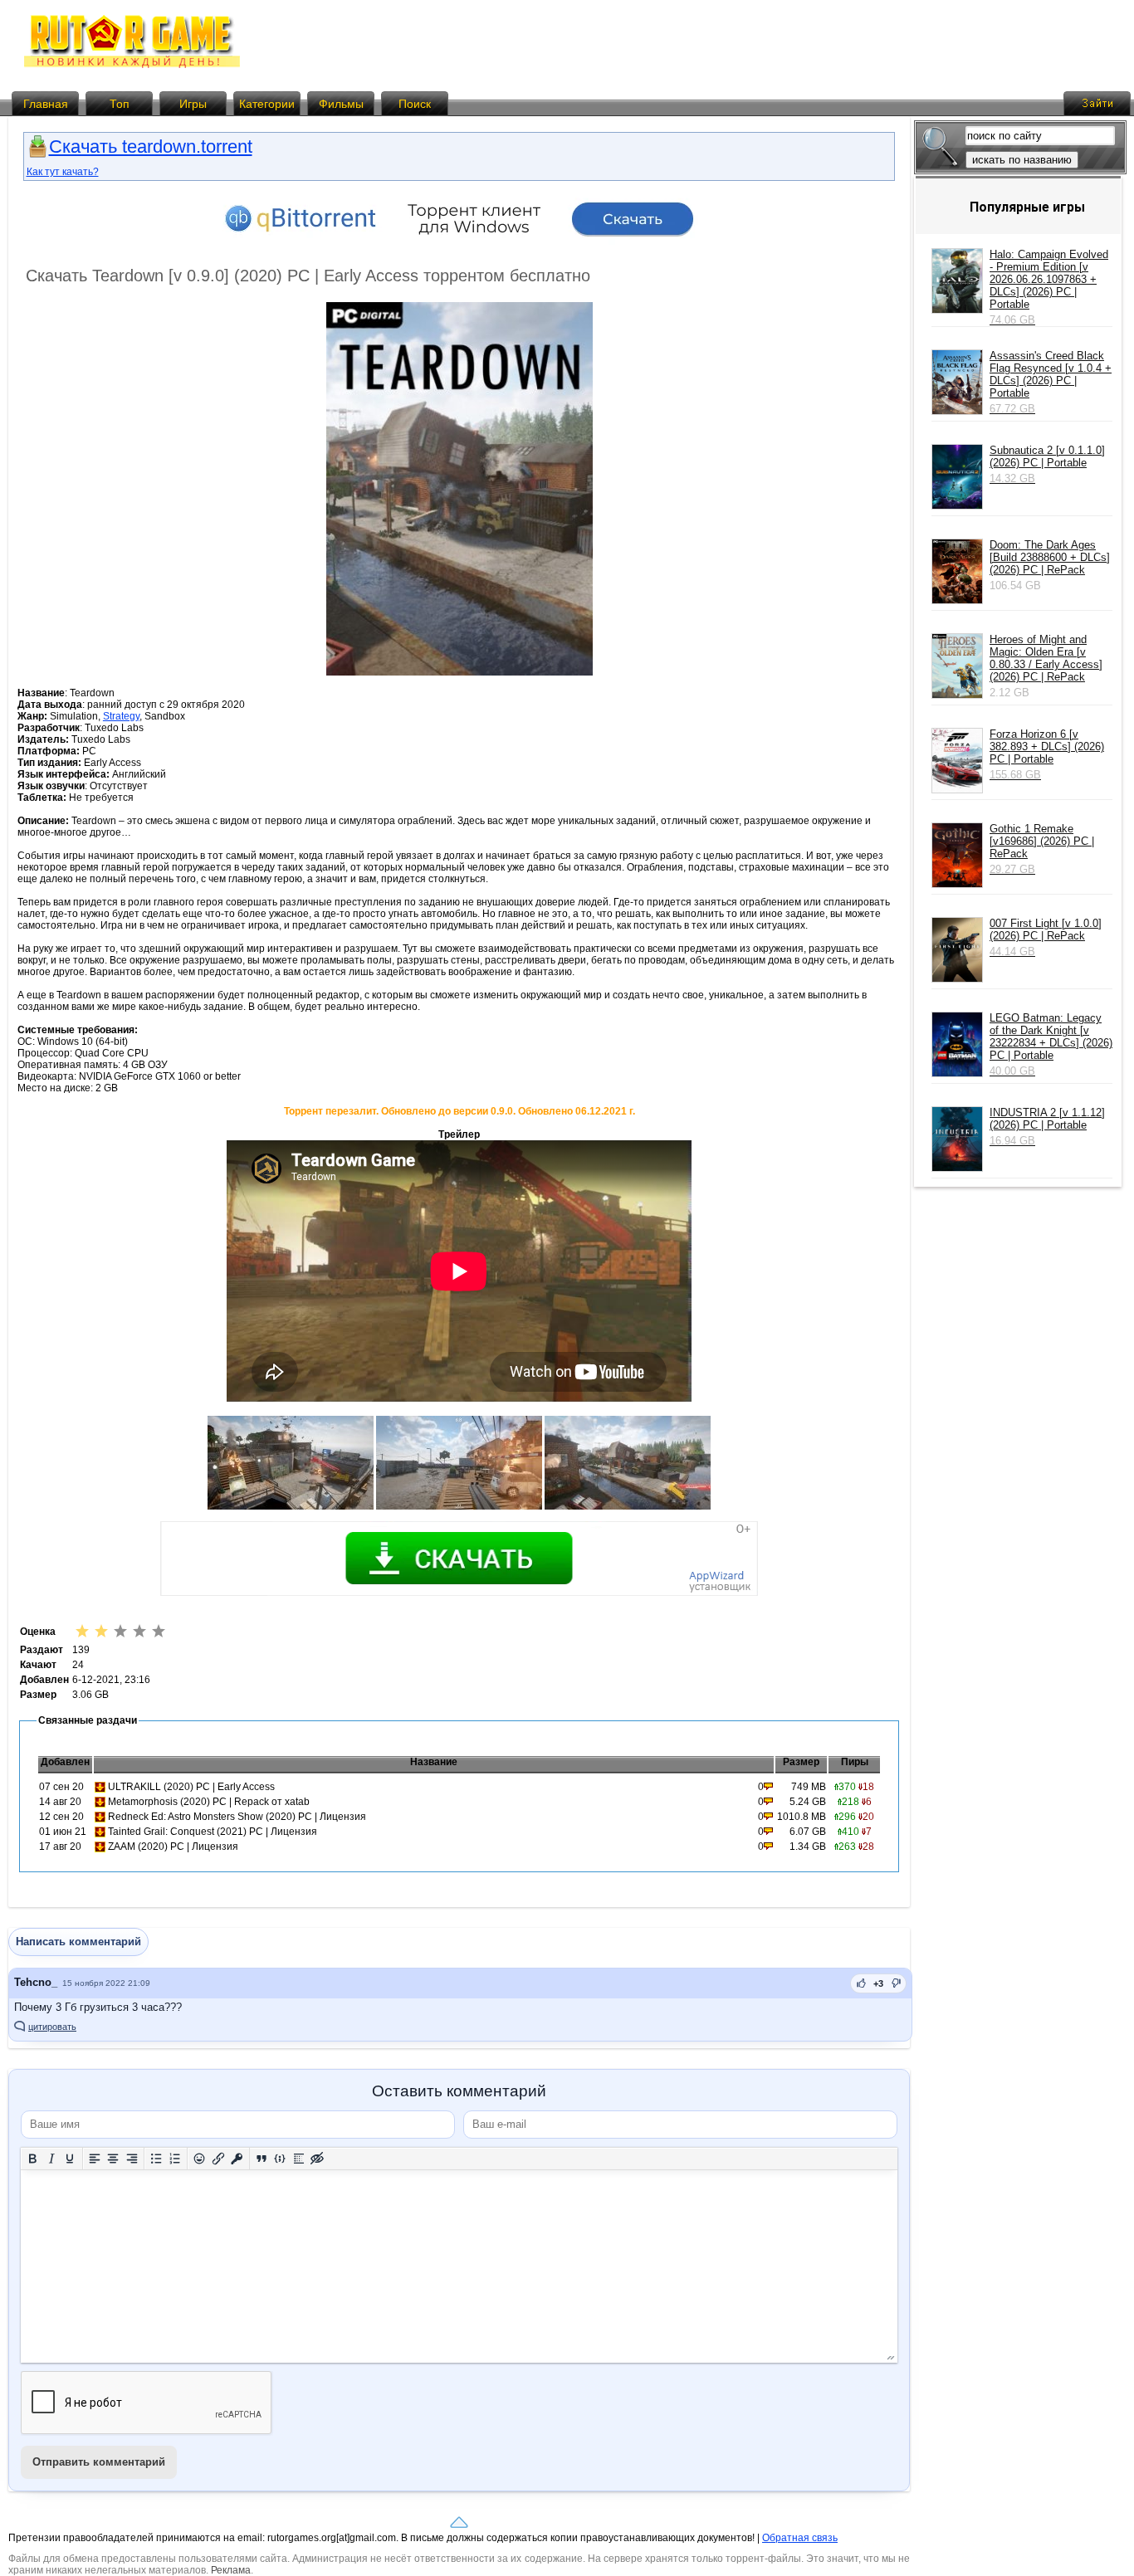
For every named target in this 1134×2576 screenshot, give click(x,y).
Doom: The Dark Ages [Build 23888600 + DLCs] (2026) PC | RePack (1050, 557)
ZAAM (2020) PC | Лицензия (173, 1847)
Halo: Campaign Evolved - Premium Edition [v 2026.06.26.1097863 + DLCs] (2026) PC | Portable (1049, 287)
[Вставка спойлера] (299, 2158)
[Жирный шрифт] (33, 2158)
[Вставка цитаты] (262, 2158)
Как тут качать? (63, 172)
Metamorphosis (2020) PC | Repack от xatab (209, 1802)
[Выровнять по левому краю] (95, 2158)
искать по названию (1022, 160)
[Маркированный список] (156, 2158)
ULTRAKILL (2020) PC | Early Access (191, 1787)
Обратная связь (800, 2538)
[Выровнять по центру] (113, 2158)
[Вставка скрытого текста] (318, 2158)
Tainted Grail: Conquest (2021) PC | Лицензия (213, 1832)
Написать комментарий (78, 1942)
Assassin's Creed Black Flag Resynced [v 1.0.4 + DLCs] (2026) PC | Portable (1051, 382)
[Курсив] (52, 2158)
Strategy (121, 716)
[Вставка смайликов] (200, 2158)
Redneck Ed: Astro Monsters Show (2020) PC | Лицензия (237, 1817)
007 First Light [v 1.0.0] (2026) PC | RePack (1046, 937)
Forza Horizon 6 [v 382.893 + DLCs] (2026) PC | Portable (1047, 754)
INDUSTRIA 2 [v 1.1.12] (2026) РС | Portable (1047, 1127)
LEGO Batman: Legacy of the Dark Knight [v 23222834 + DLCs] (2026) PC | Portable (1051, 1044)
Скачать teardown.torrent (151, 146)
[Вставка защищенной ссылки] (237, 2158)
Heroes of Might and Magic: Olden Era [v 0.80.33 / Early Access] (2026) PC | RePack (1046, 658)
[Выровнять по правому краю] (132, 2158)
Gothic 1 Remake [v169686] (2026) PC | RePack (1042, 849)
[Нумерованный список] (176, 2158)
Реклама (231, 2570)
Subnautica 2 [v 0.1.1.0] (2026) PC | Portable (1047, 464)
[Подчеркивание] (70, 2158)
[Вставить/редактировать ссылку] (219, 2158)
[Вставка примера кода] (280, 2158)
